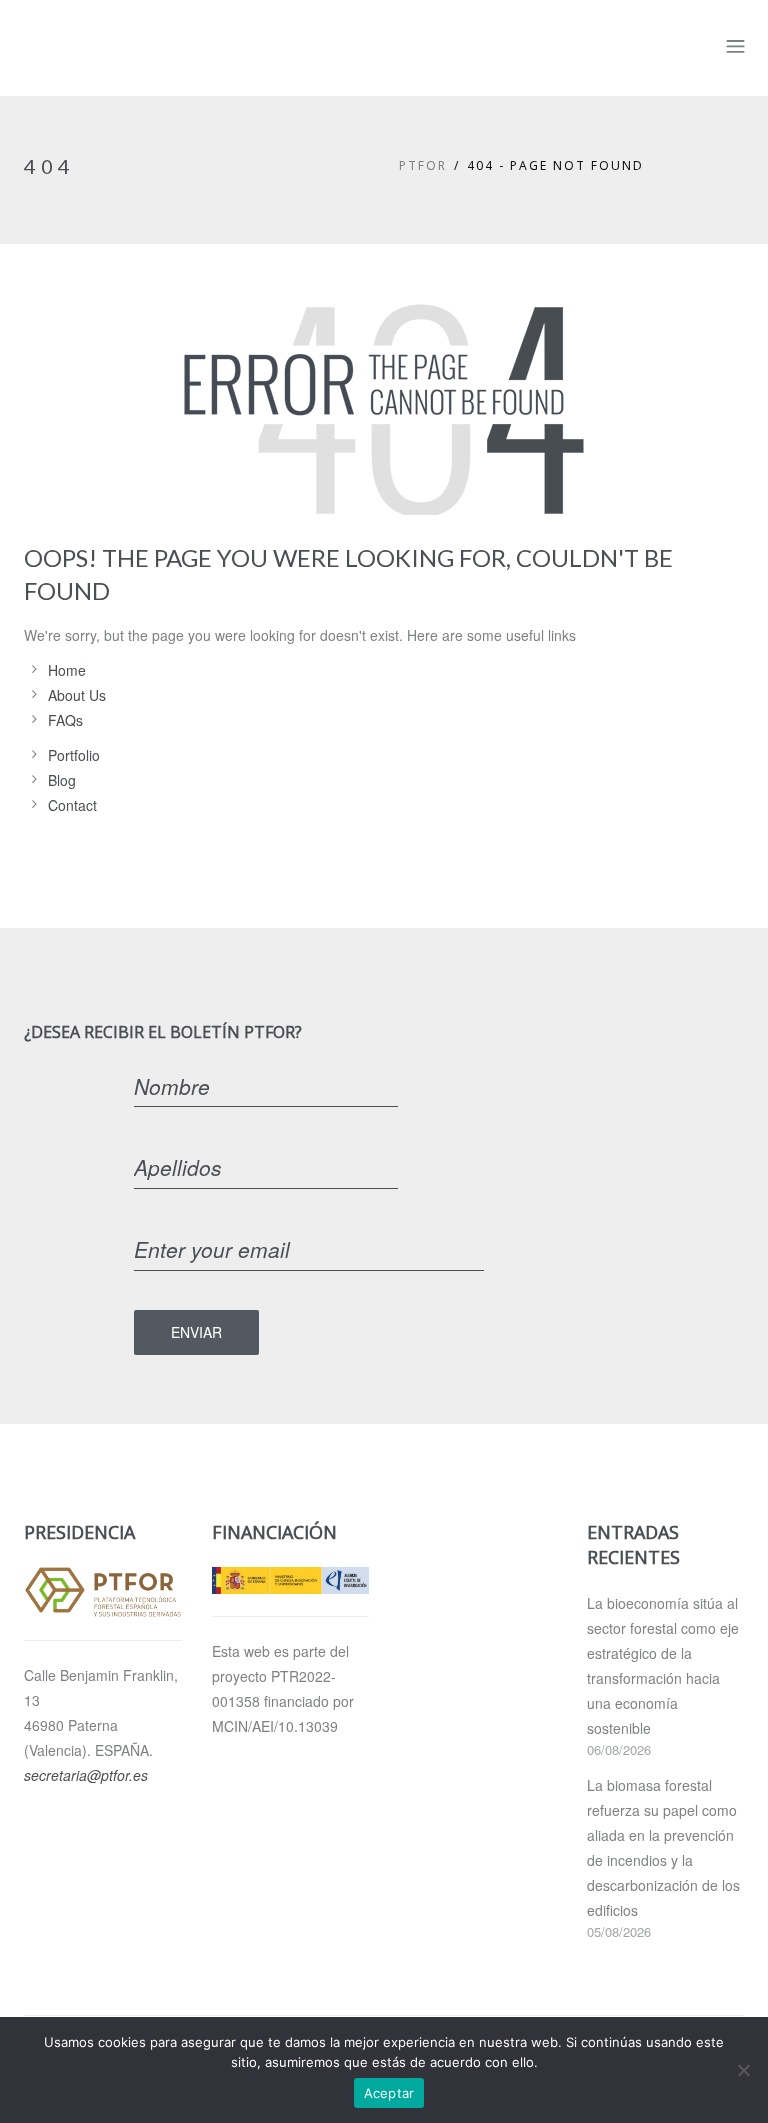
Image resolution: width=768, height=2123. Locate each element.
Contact (72, 805)
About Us (77, 695)
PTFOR (423, 165)
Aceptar (389, 2093)
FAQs (65, 720)
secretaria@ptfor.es (86, 1775)
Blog (62, 780)
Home (67, 670)
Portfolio (74, 755)
